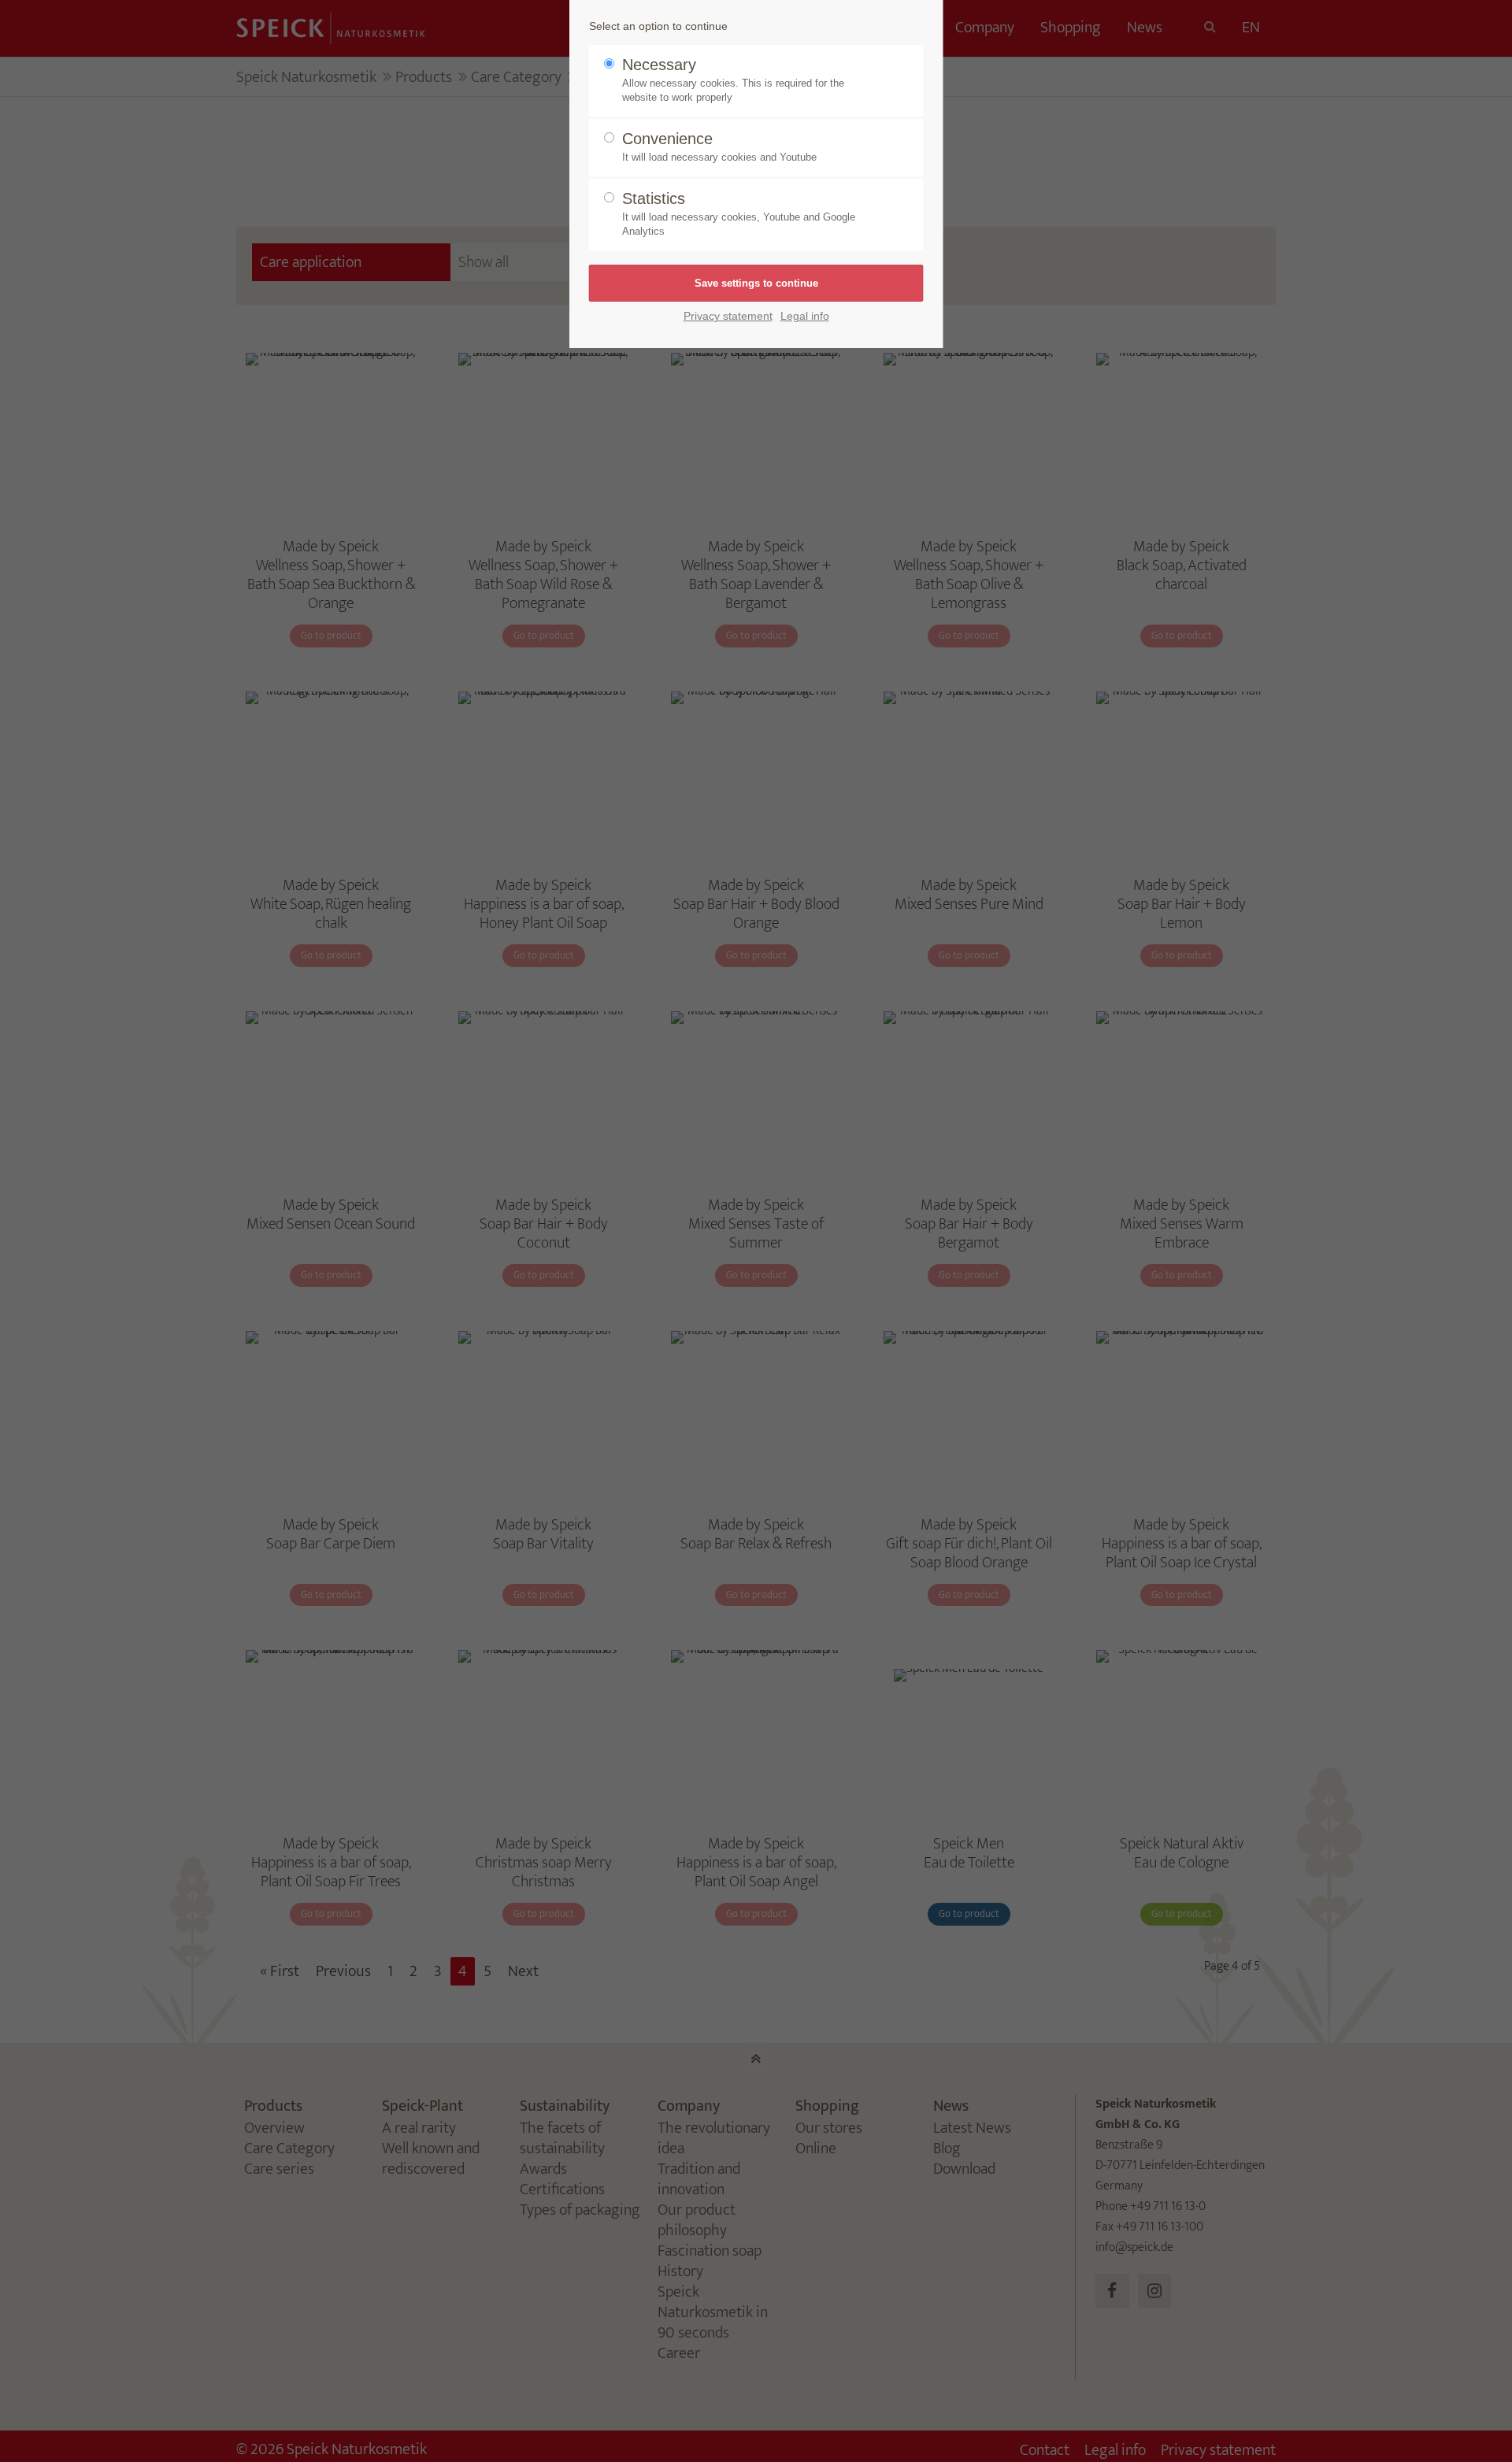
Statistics (739, 213)
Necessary (733, 80)
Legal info (805, 316)
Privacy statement (728, 316)
